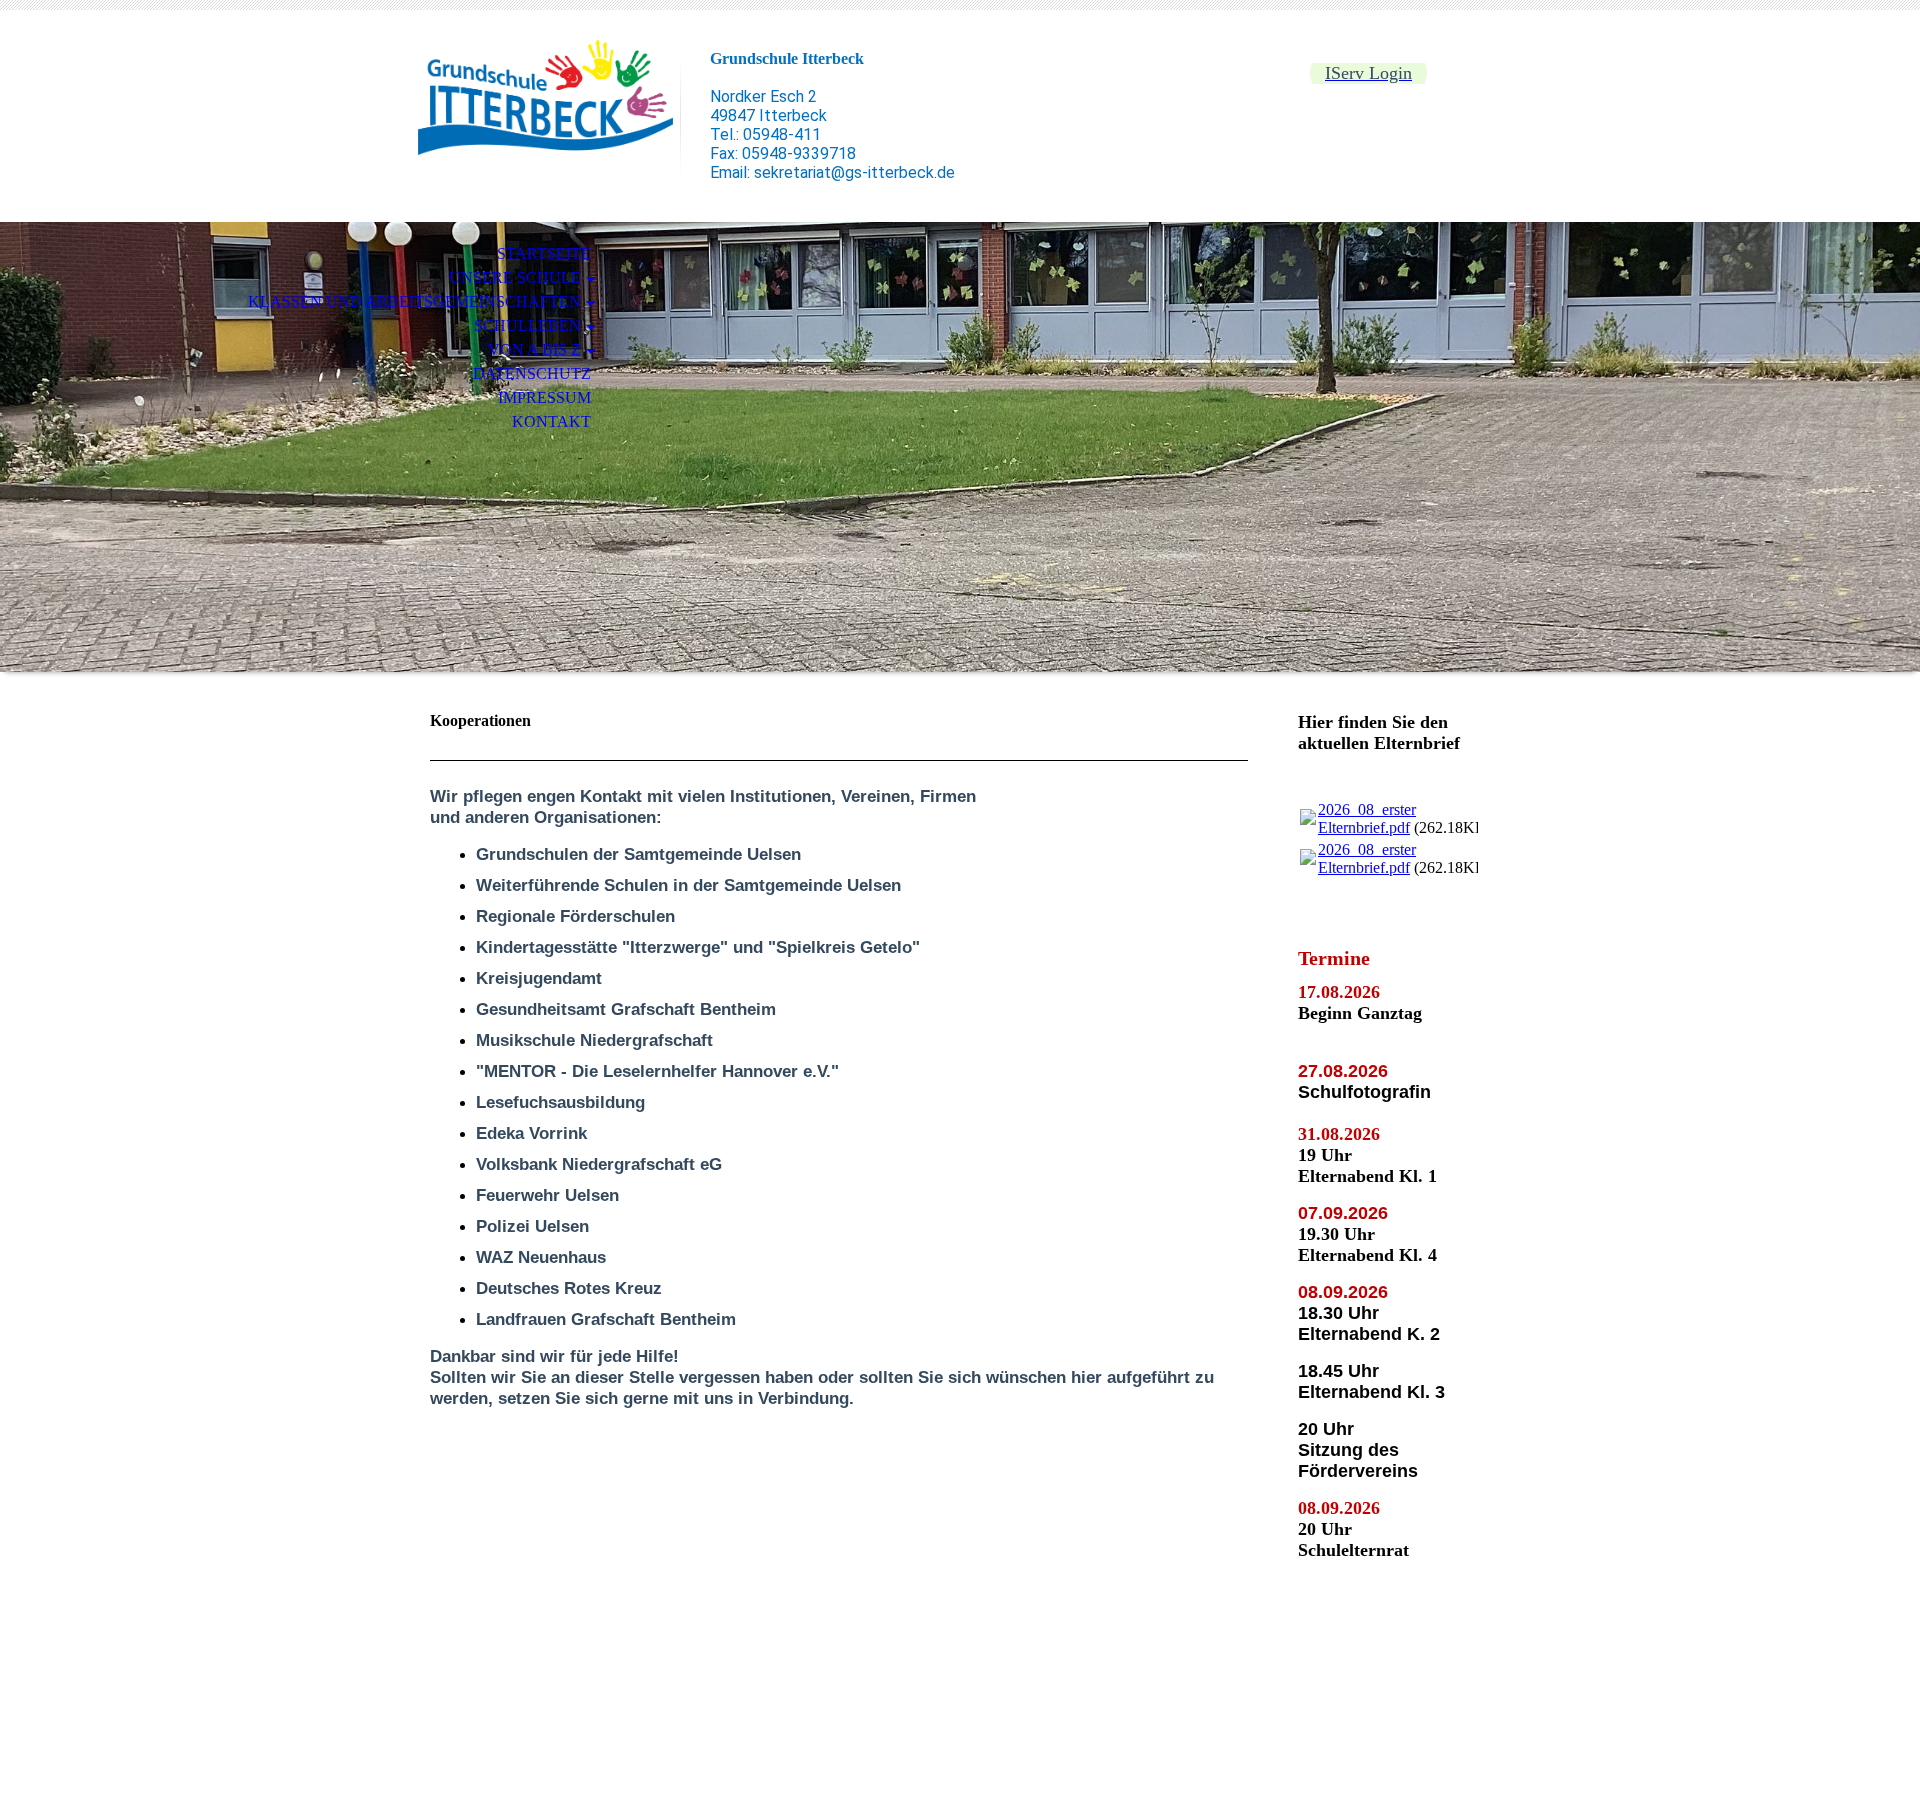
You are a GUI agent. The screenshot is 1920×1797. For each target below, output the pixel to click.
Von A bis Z (534, 349)
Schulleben (527, 325)
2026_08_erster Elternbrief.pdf (1367, 818)
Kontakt (551, 421)
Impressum (544, 397)
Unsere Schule (515, 277)
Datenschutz (532, 373)
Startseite (544, 253)
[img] (545, 97)
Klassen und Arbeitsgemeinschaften (414, 301)
